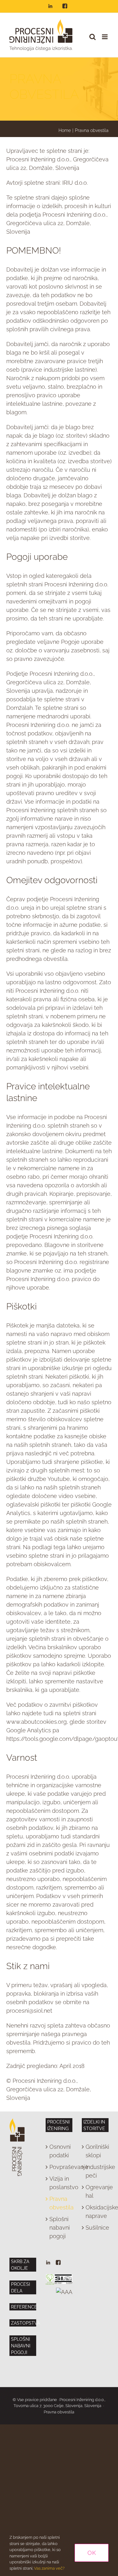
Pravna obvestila (59, 2203)
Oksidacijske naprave (96, 2212)
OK (92, 2553)
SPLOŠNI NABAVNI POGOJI (21, 2346)
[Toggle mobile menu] (105, 37)
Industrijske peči (96, 2171)
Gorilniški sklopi (96, 2151)
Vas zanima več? (49, 2568)
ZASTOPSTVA (25, 2323)
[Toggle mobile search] (93, 37)
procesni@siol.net (29, 2011)
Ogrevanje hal (96, 2191)
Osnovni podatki (59, 2151)
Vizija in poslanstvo (59, 2183)
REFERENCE (24, 2307)
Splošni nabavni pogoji (59, 2228)
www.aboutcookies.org (37, 1722)
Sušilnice (96, 2228)
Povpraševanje (59, 2167)
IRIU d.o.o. (75, 183)
